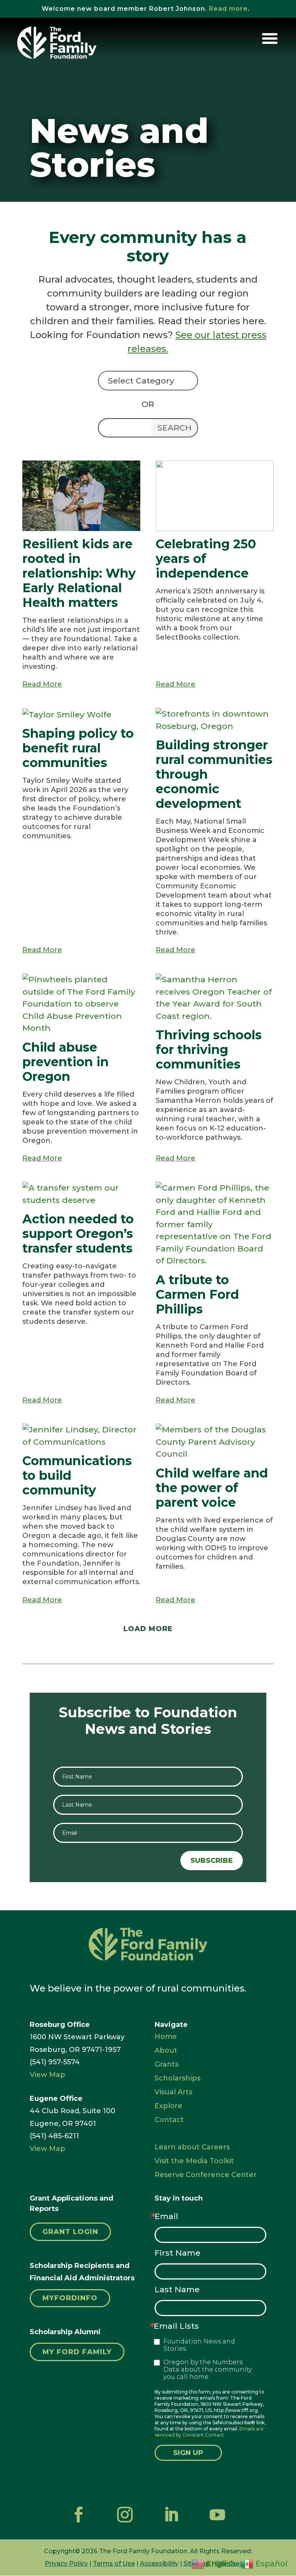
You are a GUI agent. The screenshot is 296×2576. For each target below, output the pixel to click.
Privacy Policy (66, 2563)
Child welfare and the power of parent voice (212, 1488)
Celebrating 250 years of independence (206, 559)
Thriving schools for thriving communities (209, 1049)
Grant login (70, 2232)
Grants (166, 2064)
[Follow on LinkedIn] (171, 2515)
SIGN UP (188, 2453)
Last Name (177, 2289)
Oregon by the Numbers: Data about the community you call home (208, 2369)
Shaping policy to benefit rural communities (78, 748)
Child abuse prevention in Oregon (66, 1062)
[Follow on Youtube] (217, 2515)
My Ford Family (77, 2352)
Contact (169, 2120)
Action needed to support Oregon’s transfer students (78, 1234)
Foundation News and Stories (199, 2345)
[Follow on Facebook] (79, 2515)
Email (166, 2216)
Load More (148, 1629)
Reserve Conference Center (206, 2175)
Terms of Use (114, 2563)
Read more (228, 9)
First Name (177, 2253)
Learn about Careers (192, 2147)
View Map (47, 2075)
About (166, 2050)
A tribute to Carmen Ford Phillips (197, 1294)
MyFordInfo (70, 2298)
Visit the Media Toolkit (194, 2161)
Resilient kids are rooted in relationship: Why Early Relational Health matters (79, 573)
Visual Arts (173, 2092)
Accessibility (159, 2563)
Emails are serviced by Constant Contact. (209, 2432)
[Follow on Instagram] (125, 2515)
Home (166, 2037)
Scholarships (177, 2078)
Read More (42, 684)
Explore (168, 2106)
